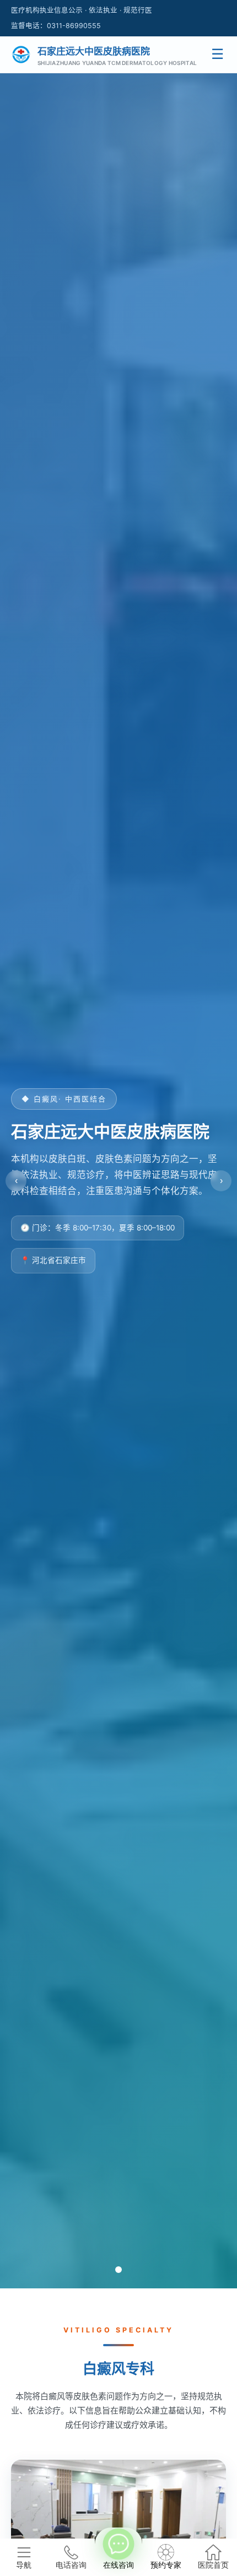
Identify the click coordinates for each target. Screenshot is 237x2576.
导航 (24, 2565)
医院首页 (213, 2565)
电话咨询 (71, 2565)
